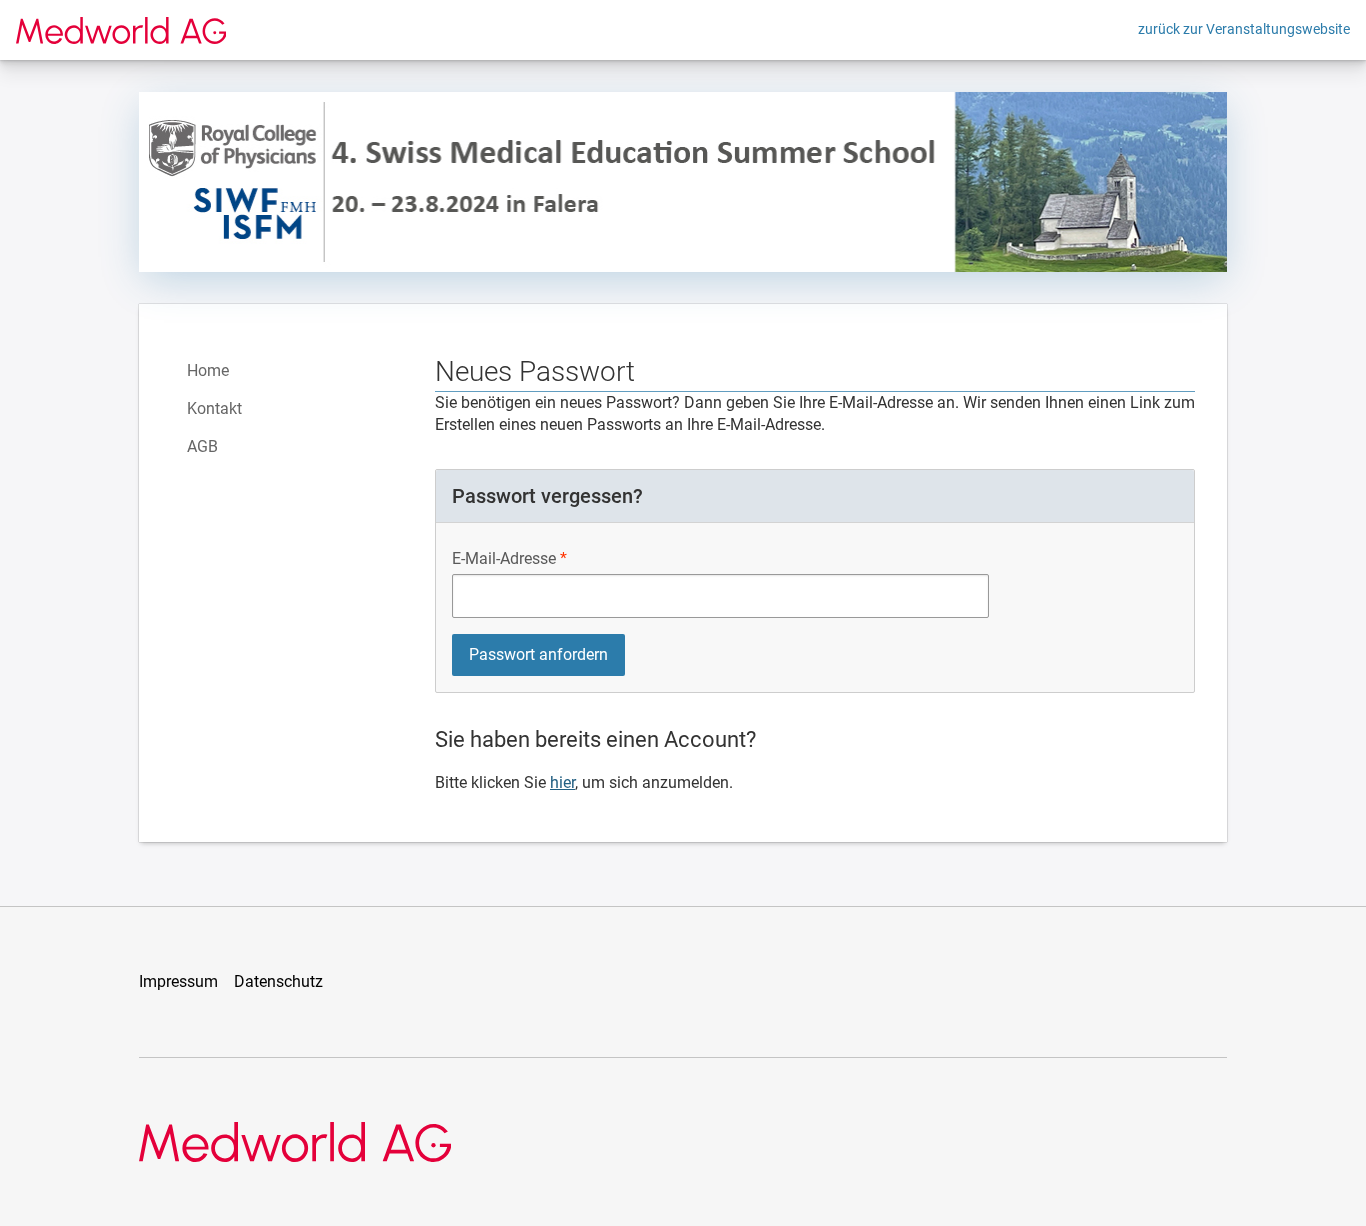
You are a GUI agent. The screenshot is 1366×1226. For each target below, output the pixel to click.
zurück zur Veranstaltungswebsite (1244, 29)
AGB (202, 446)
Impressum (178, 981)
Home (208, 370)
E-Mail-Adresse (504, 558)
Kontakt (214, 408)
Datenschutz (278, 981)
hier (562, 782)
